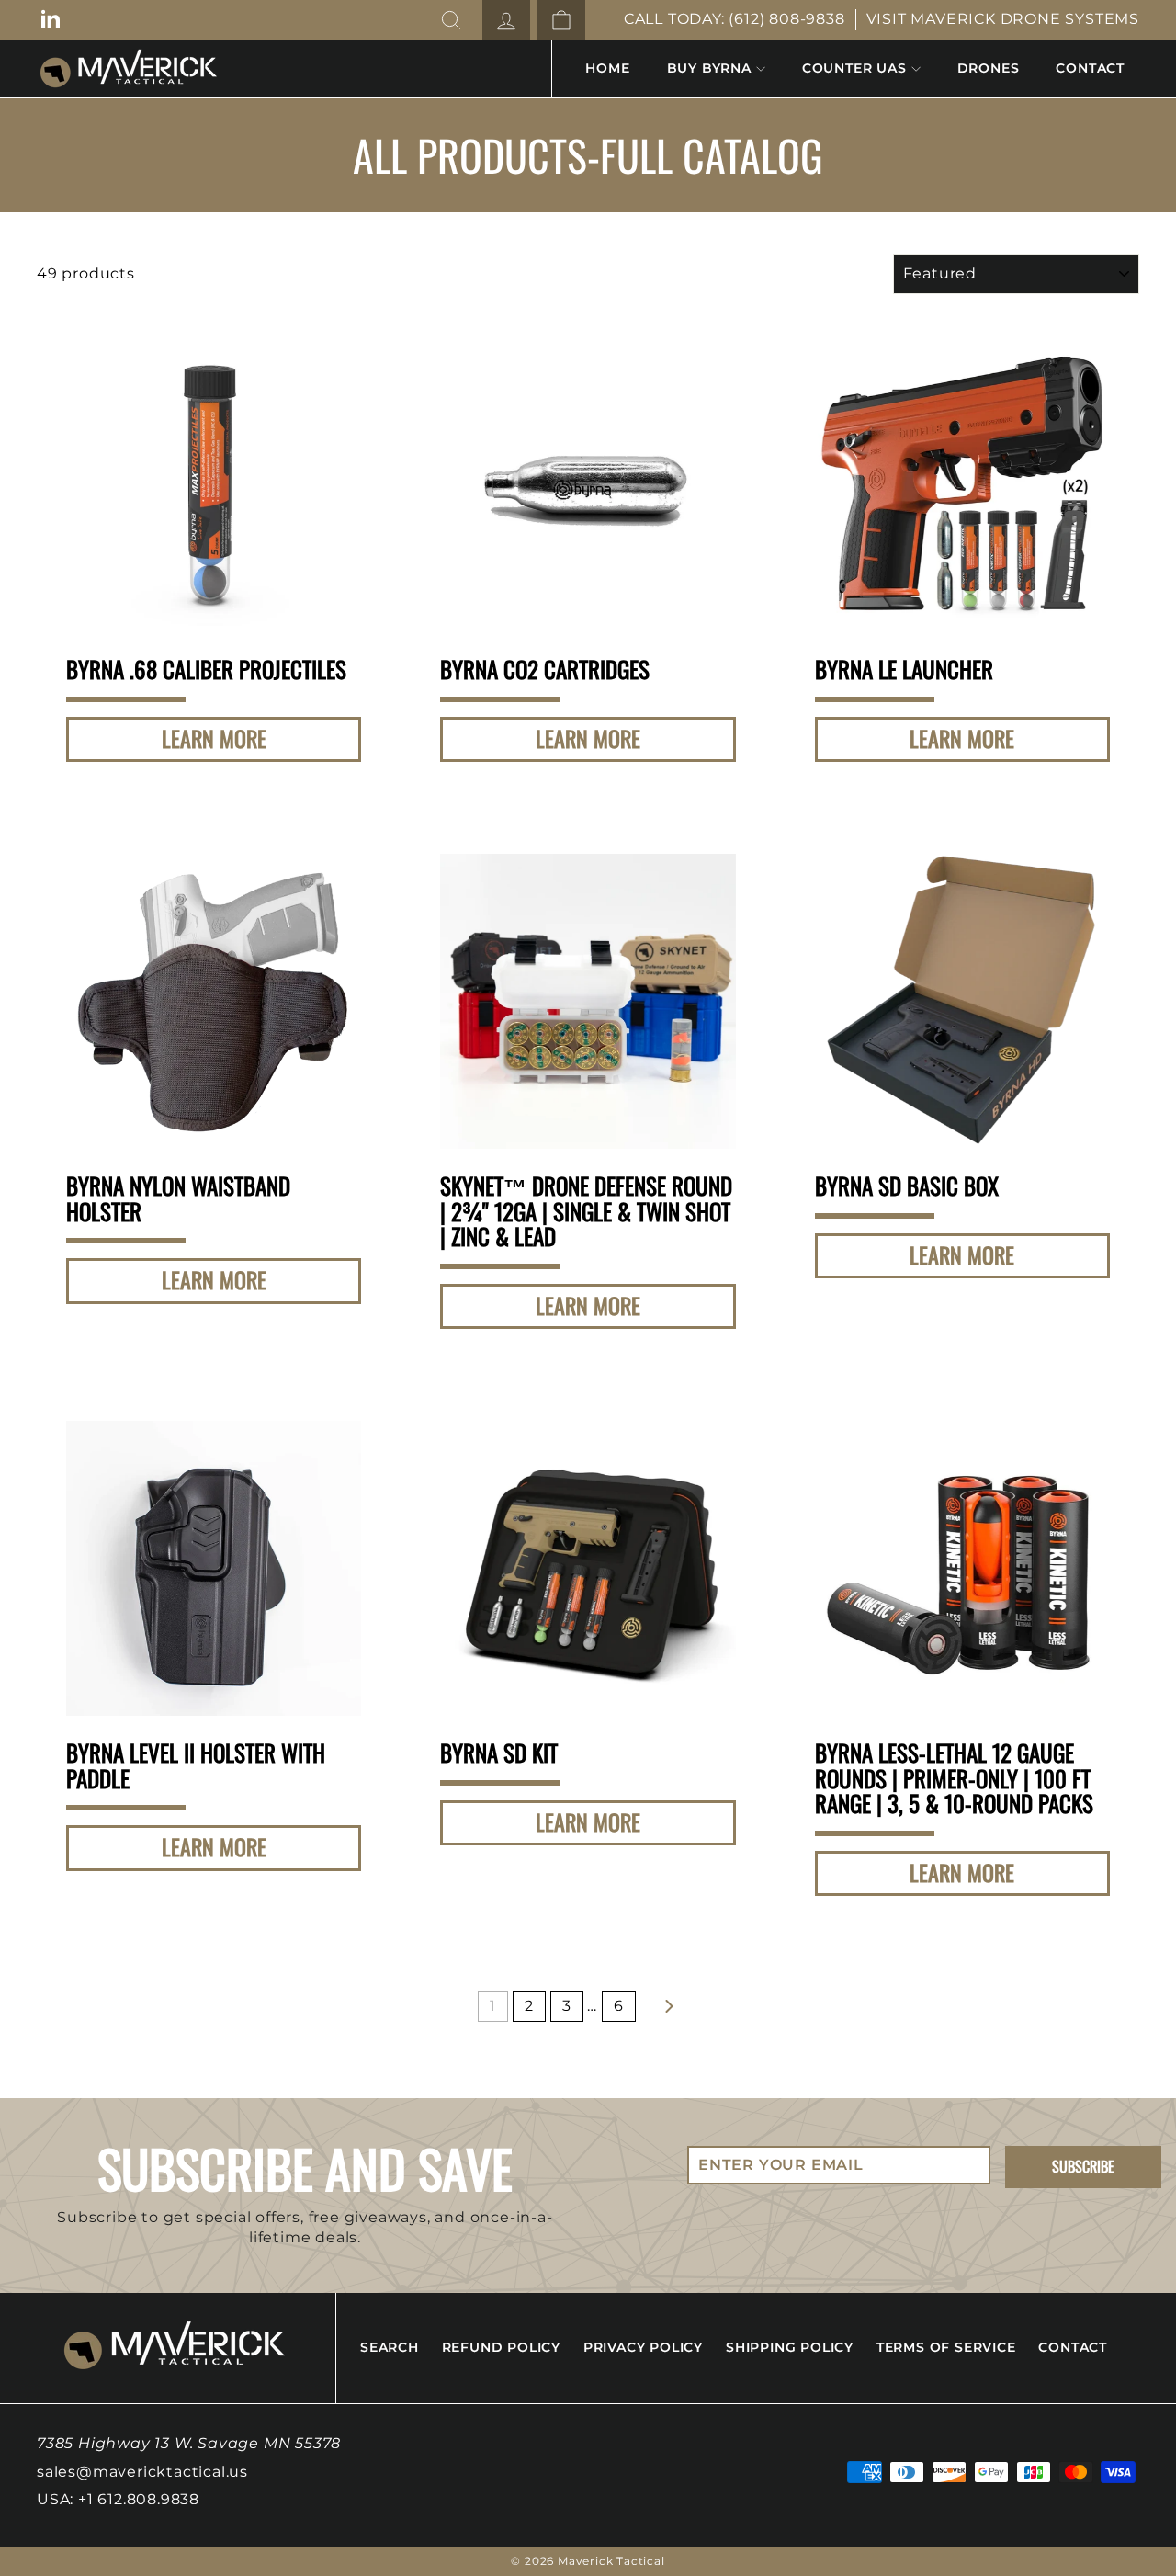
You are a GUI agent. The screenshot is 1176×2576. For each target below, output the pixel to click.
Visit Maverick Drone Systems (1003, 19)
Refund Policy (501, 2347)
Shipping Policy (790, 2347)
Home (607, 68)
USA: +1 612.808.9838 (118, 2499)
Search (390, 2347)
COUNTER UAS (854, 68)
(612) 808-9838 (786, 19)
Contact (1090, 68)
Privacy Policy (643, 2347)
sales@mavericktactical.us (142, 2472)
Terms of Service (946, 2347)
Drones (989, 68)
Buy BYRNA (709, 68)
